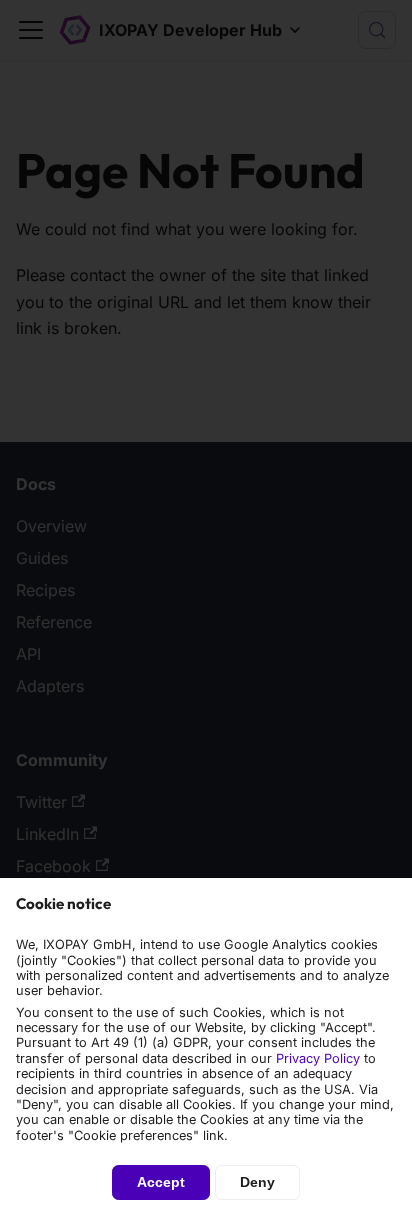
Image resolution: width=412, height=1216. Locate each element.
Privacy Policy (318, 1058)
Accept (161, 1182)
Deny (257, 1182)
